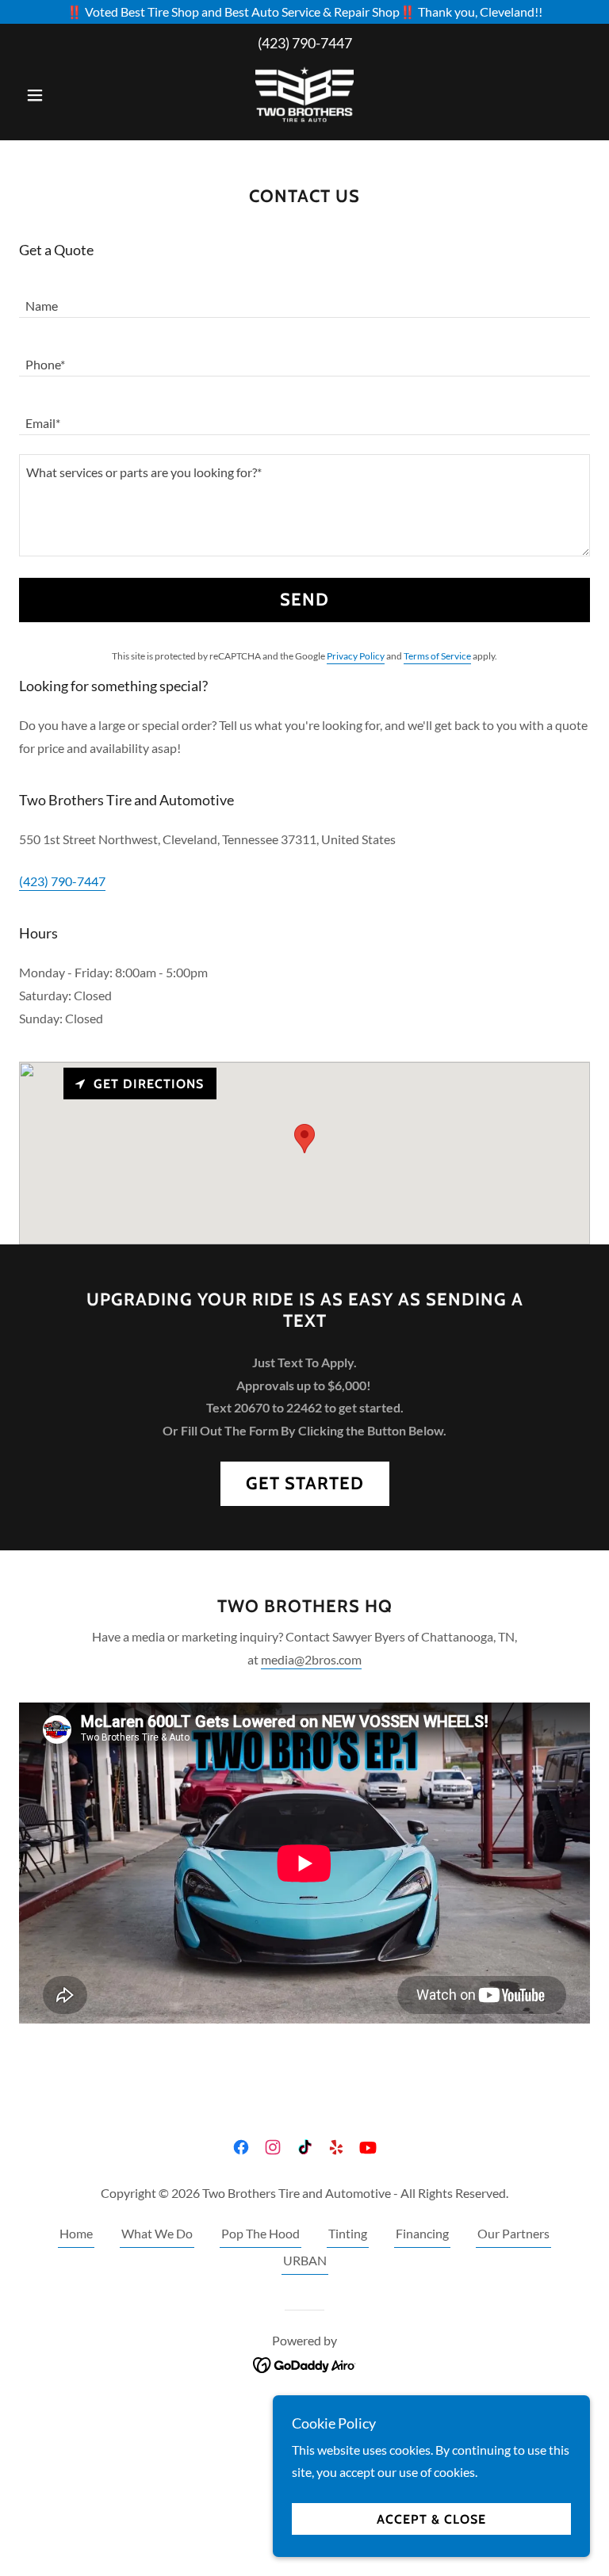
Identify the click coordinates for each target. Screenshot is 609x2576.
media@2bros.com (311, 1659)
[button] (62, 95)
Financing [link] (422, 2233)
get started (305, 1483)
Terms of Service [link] (437, 656)
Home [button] (76, 2233)
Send (304, 600)
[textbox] (304, 298)
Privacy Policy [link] (356, 656)
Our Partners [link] (513, 2233)
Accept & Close (431, 2519)
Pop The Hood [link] (260, 2233)
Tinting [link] (348, 2233)
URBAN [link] (305, 2260)
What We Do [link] (157, 2233)
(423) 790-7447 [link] (305, 43)
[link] (304, 94)
